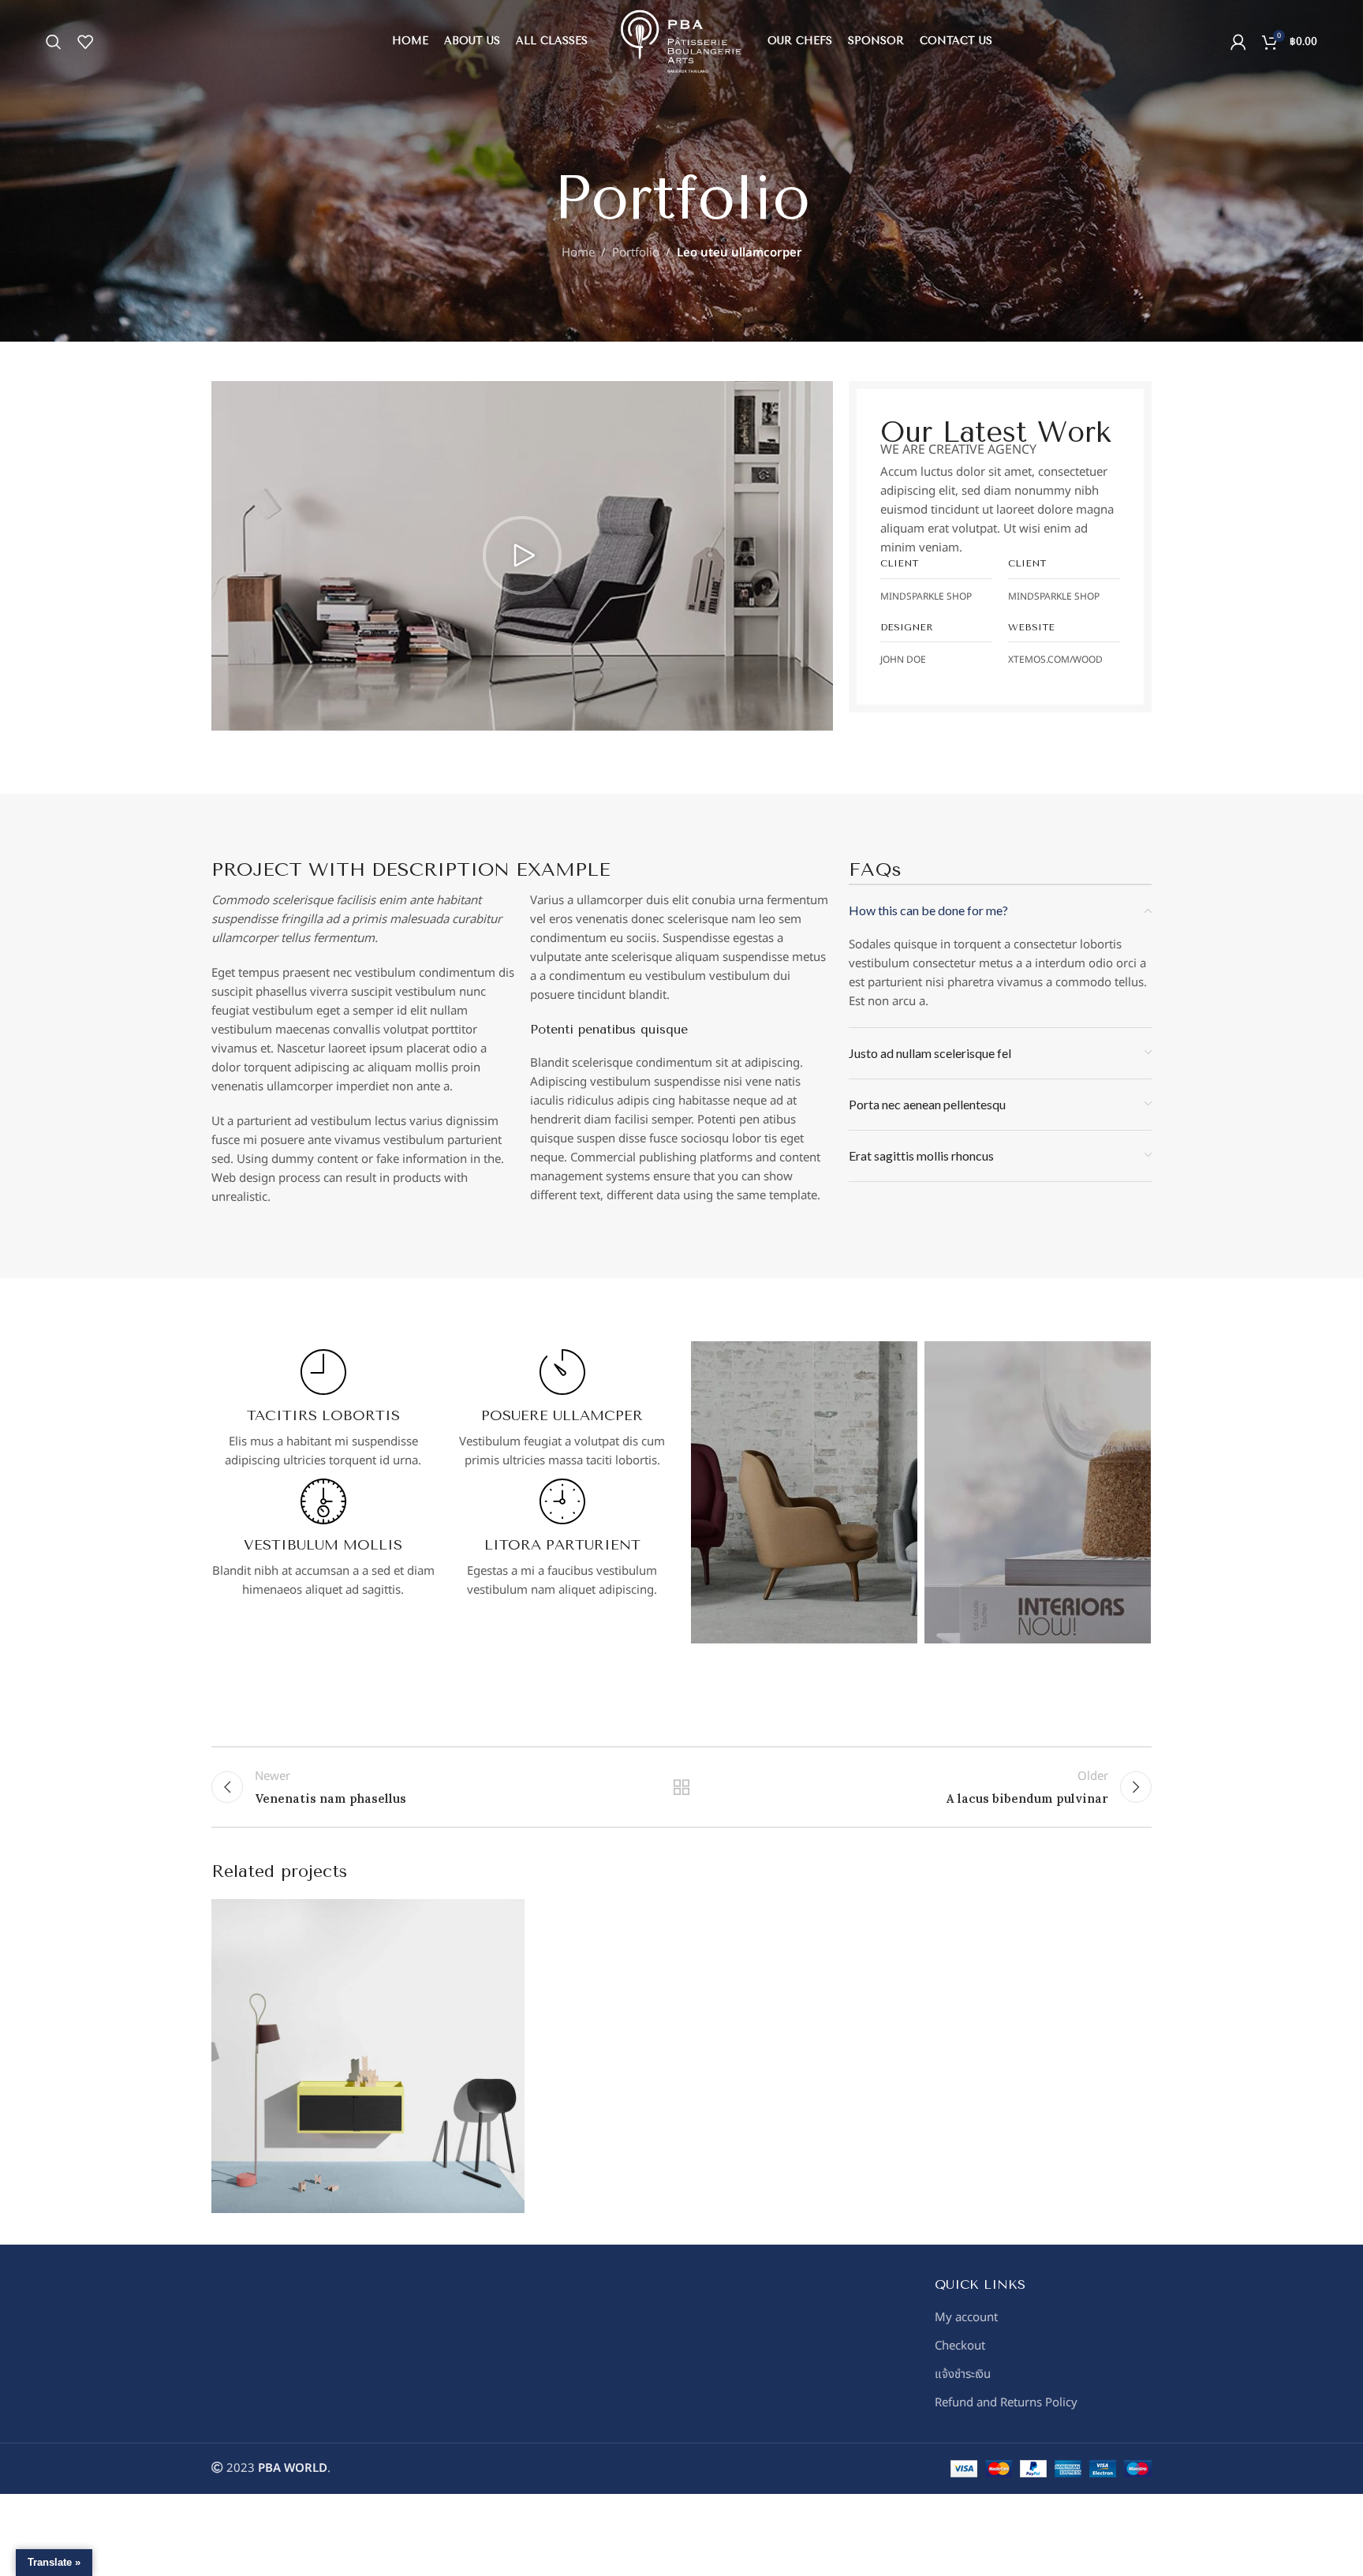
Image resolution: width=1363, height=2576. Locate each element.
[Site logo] (681, 41)
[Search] (54, 42)
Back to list (682, 1787)
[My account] (1238, 42)
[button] (522, 555)
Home (578, 253)
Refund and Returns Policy (1006, 2403)
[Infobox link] (323, 1410)
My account (966, 2318)
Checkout (960, 2346)
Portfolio (636, 253)
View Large (505, 1917)
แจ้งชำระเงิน (963, 2374)
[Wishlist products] (85, 42)
